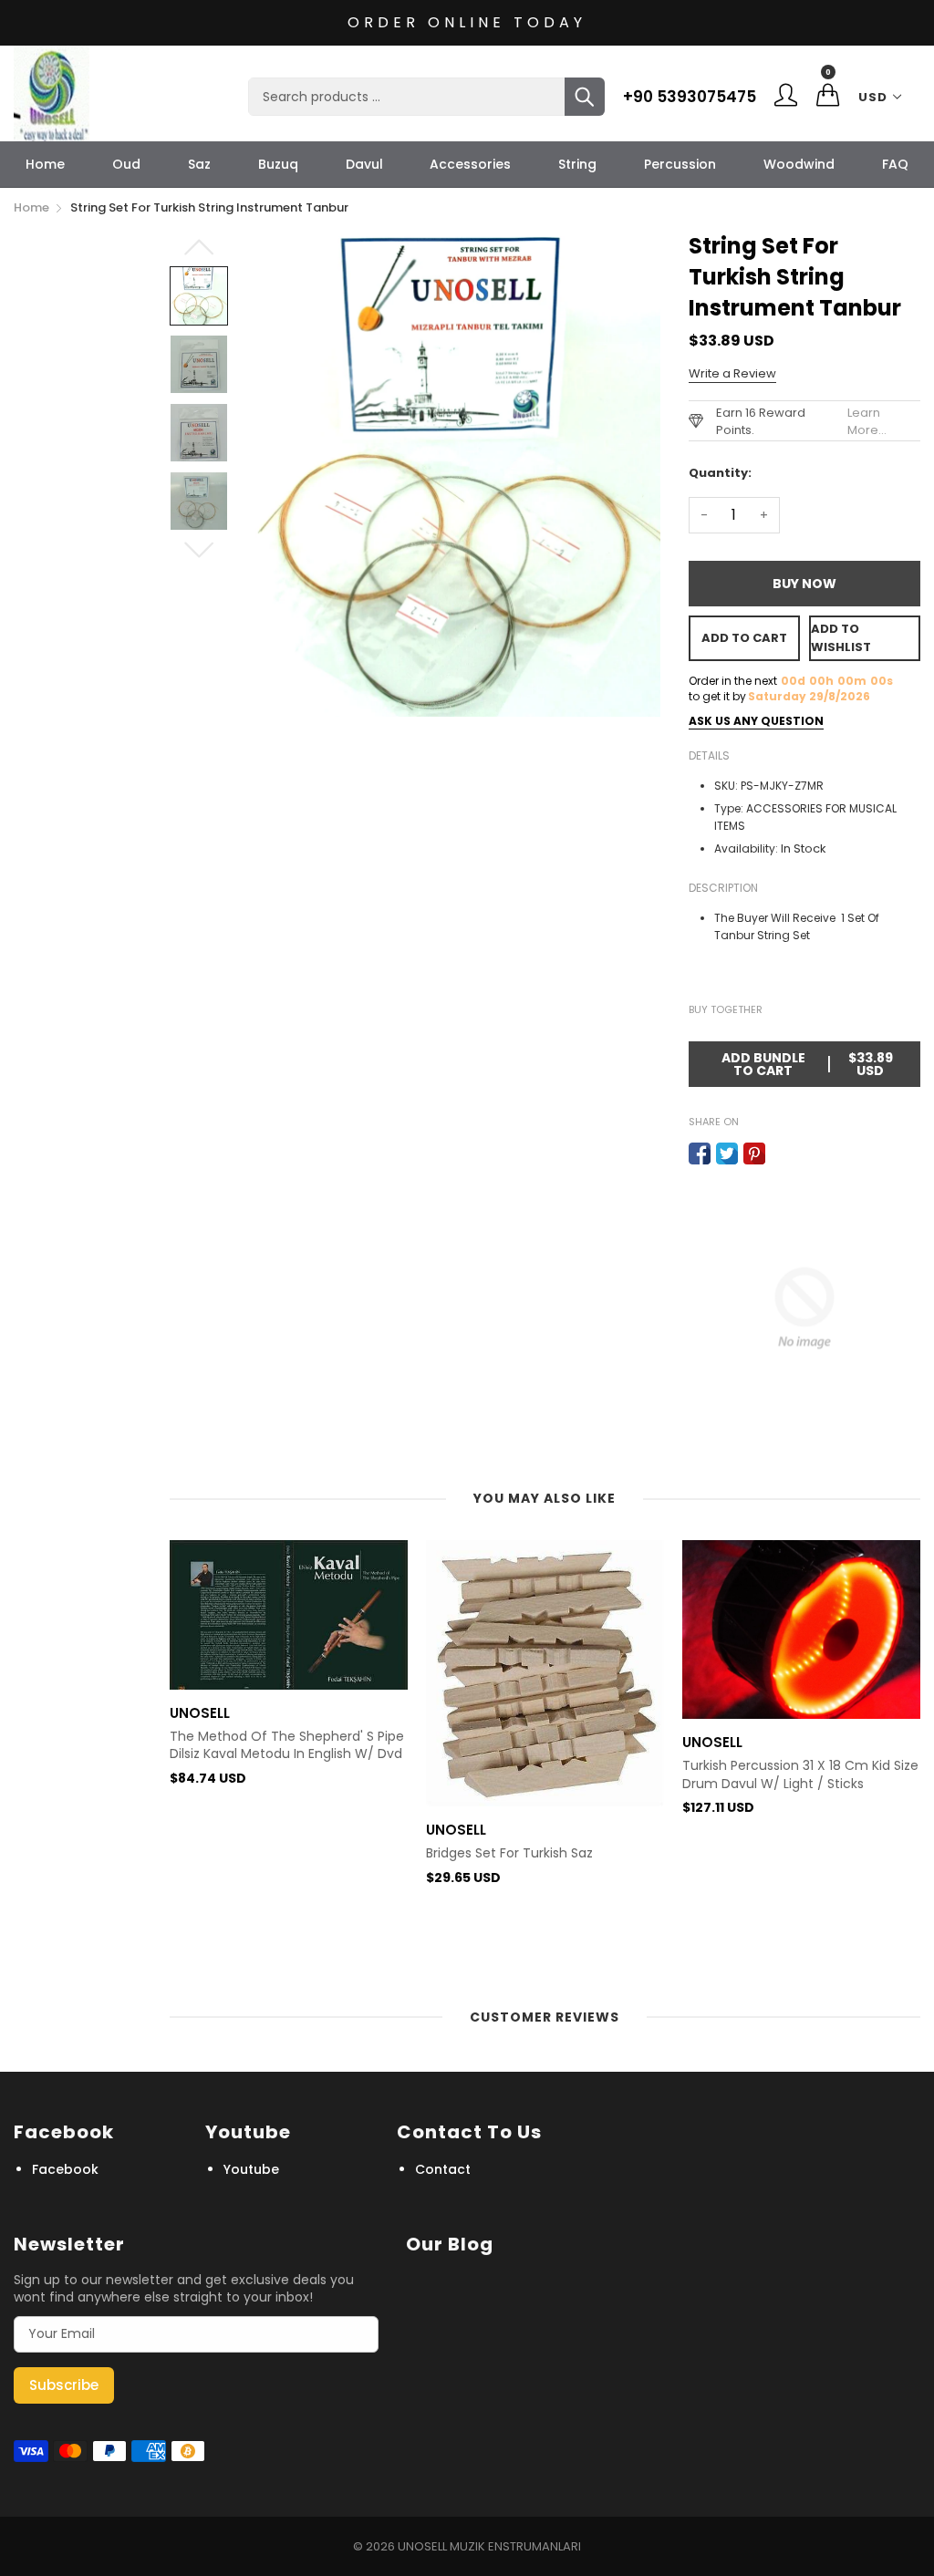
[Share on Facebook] (700, 1154)
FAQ (895, 164)
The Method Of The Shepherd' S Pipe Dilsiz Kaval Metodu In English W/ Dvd (287, 1746)
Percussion (680, 164)
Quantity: (720, 473)
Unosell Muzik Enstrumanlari (489, 2546)
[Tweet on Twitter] (727, 1154)
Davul (364, 164)
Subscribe (64, 2385)
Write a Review (732, 373)
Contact (443, 2169)
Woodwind (799, 164)
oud (126, 164)
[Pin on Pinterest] (754, 1154)
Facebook (65, 2169)
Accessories (470, 164)
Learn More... (867, 421)
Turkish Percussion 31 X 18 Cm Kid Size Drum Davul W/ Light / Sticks (800, 1775)
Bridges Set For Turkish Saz (509, 1853)
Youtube (251, 2169)
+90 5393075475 (690, 97)
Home (45, 164)
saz (199, 164)
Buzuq (278, 164)
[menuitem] (45, 164)
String (577, 164)
